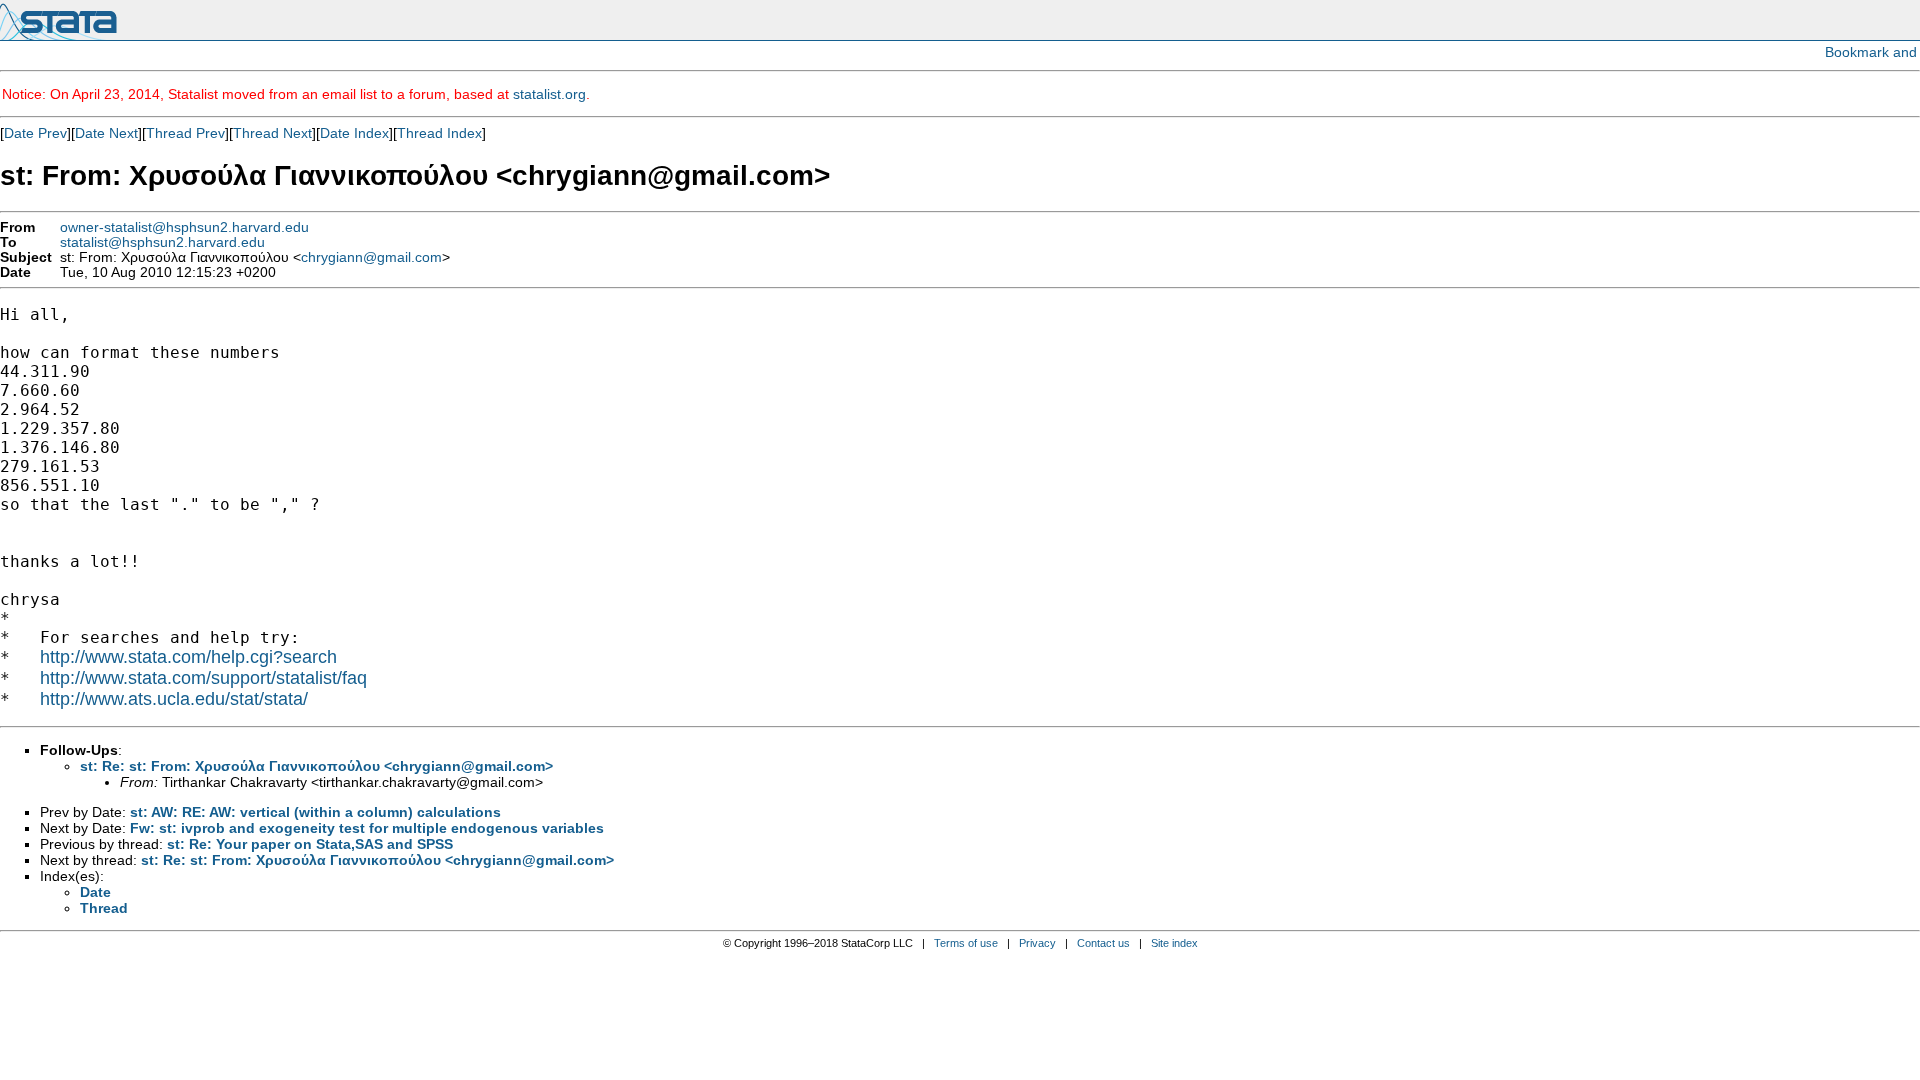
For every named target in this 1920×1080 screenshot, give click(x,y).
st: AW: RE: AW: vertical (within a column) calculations (315, 812)
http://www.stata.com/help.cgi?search (188, 657)
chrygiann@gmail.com (371, 257)
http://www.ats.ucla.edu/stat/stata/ (174, 699)
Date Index (354, 133)
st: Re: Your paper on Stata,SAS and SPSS (310, 844)
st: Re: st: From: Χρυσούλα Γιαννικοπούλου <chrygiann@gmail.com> (316, 766)
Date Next (106, 133)
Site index (1174, 943)
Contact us (1103, 943)
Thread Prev (185, 133)
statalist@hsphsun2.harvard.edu (162, 242)
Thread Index (439, 133)
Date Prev (35, 133)
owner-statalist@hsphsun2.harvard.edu (184, 227)
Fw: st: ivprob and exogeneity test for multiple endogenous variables (367, 828)
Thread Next (272, 133)
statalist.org (549, 94)
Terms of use (966, 943)
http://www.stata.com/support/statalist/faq (203, 678)
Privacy (1037, 943)
